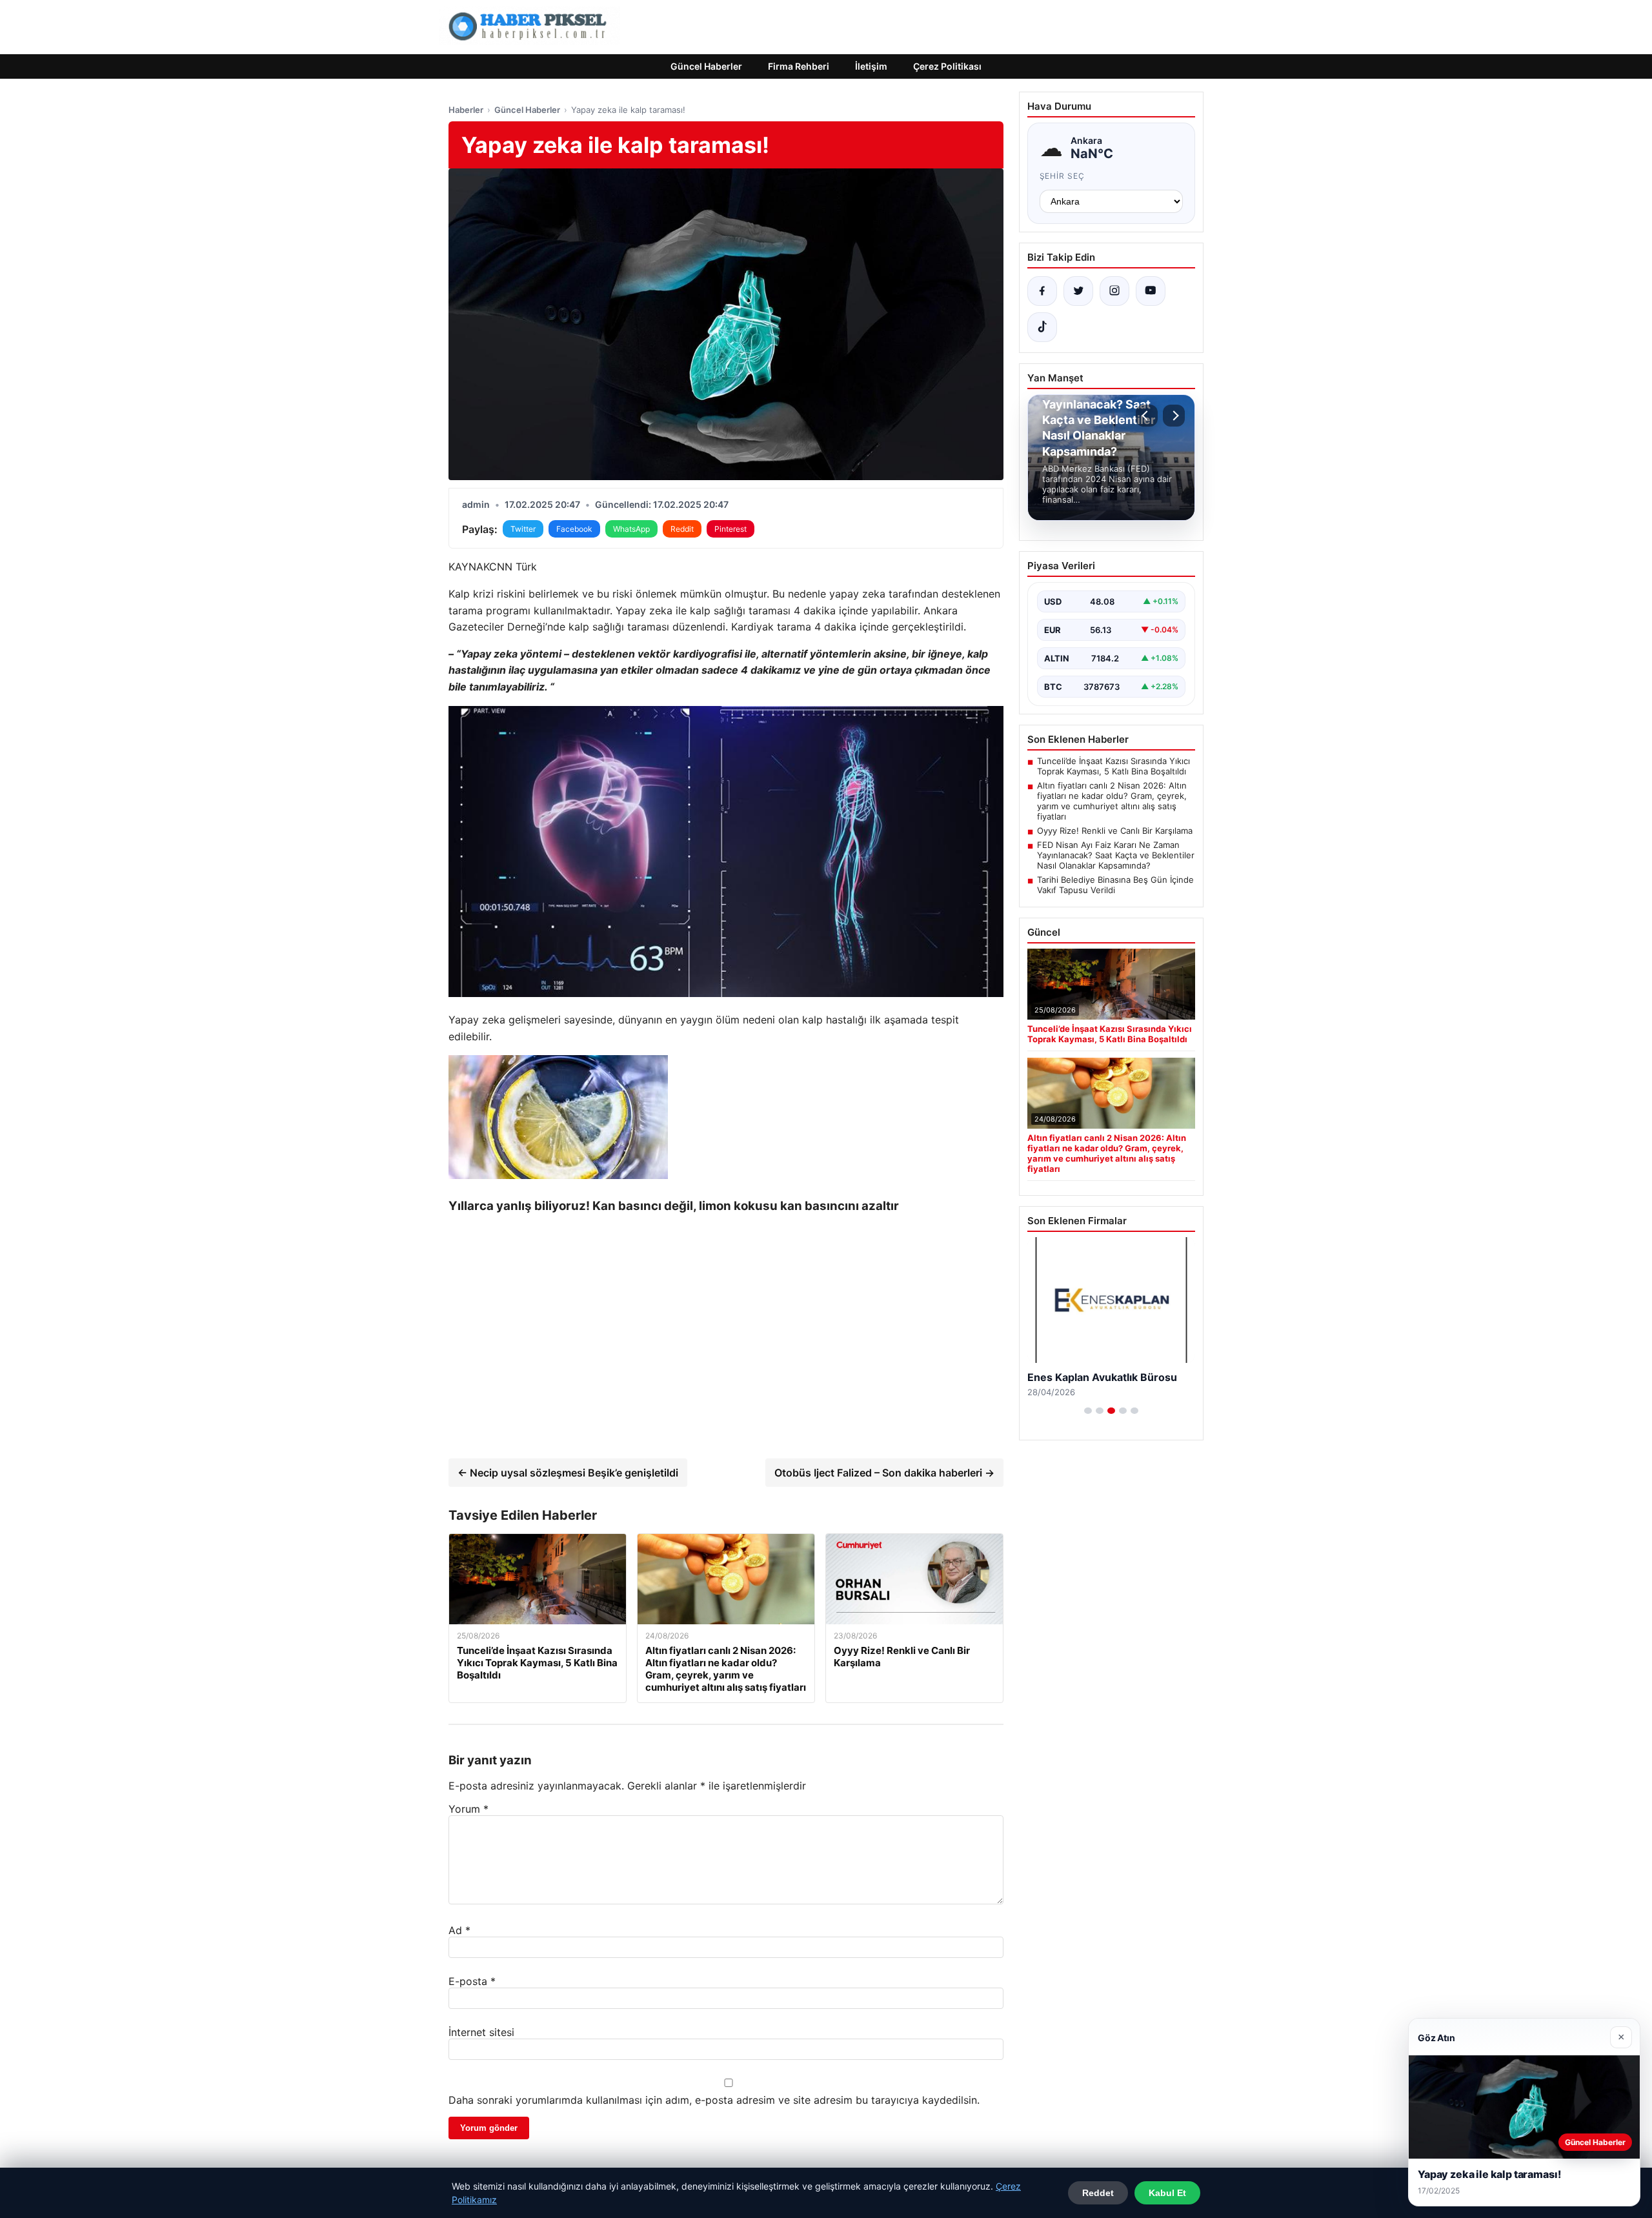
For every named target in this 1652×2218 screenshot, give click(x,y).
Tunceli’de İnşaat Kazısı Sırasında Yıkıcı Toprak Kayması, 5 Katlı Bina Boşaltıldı (1113, 766)
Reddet (1098, 2193)
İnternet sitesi (481, 2032)
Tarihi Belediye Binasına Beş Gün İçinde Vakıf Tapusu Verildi (1115, 885)
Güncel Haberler (706, 66)
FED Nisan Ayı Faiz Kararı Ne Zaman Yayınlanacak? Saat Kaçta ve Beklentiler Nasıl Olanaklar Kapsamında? (1116, 855)
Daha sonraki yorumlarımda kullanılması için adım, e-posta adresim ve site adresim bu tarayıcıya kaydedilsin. (714, 2100)
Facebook (574, 529)
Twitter (523, 529)
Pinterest (730, 529)
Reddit (682, 529)
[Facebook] (1042, 291)
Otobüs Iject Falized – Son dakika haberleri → (884, 1473)
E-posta (472, 1981)
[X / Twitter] (1078, 291)
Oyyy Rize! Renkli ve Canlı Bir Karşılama (1115, 831)
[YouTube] (1151, 291)
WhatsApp (631, 529)
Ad (459, 1930)
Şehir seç (1063, 176)
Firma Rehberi (799, 66)
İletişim (871, 66)
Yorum (468, 1809)
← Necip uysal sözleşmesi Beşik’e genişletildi (568, 1473)
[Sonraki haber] (1174, 416)
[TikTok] (1042, 327)
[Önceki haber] (1147, 416)
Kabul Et (1167, 2193)
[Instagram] (1114, 291)
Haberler (466, 110)
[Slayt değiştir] (1088, 1411)
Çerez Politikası (947, 66)
